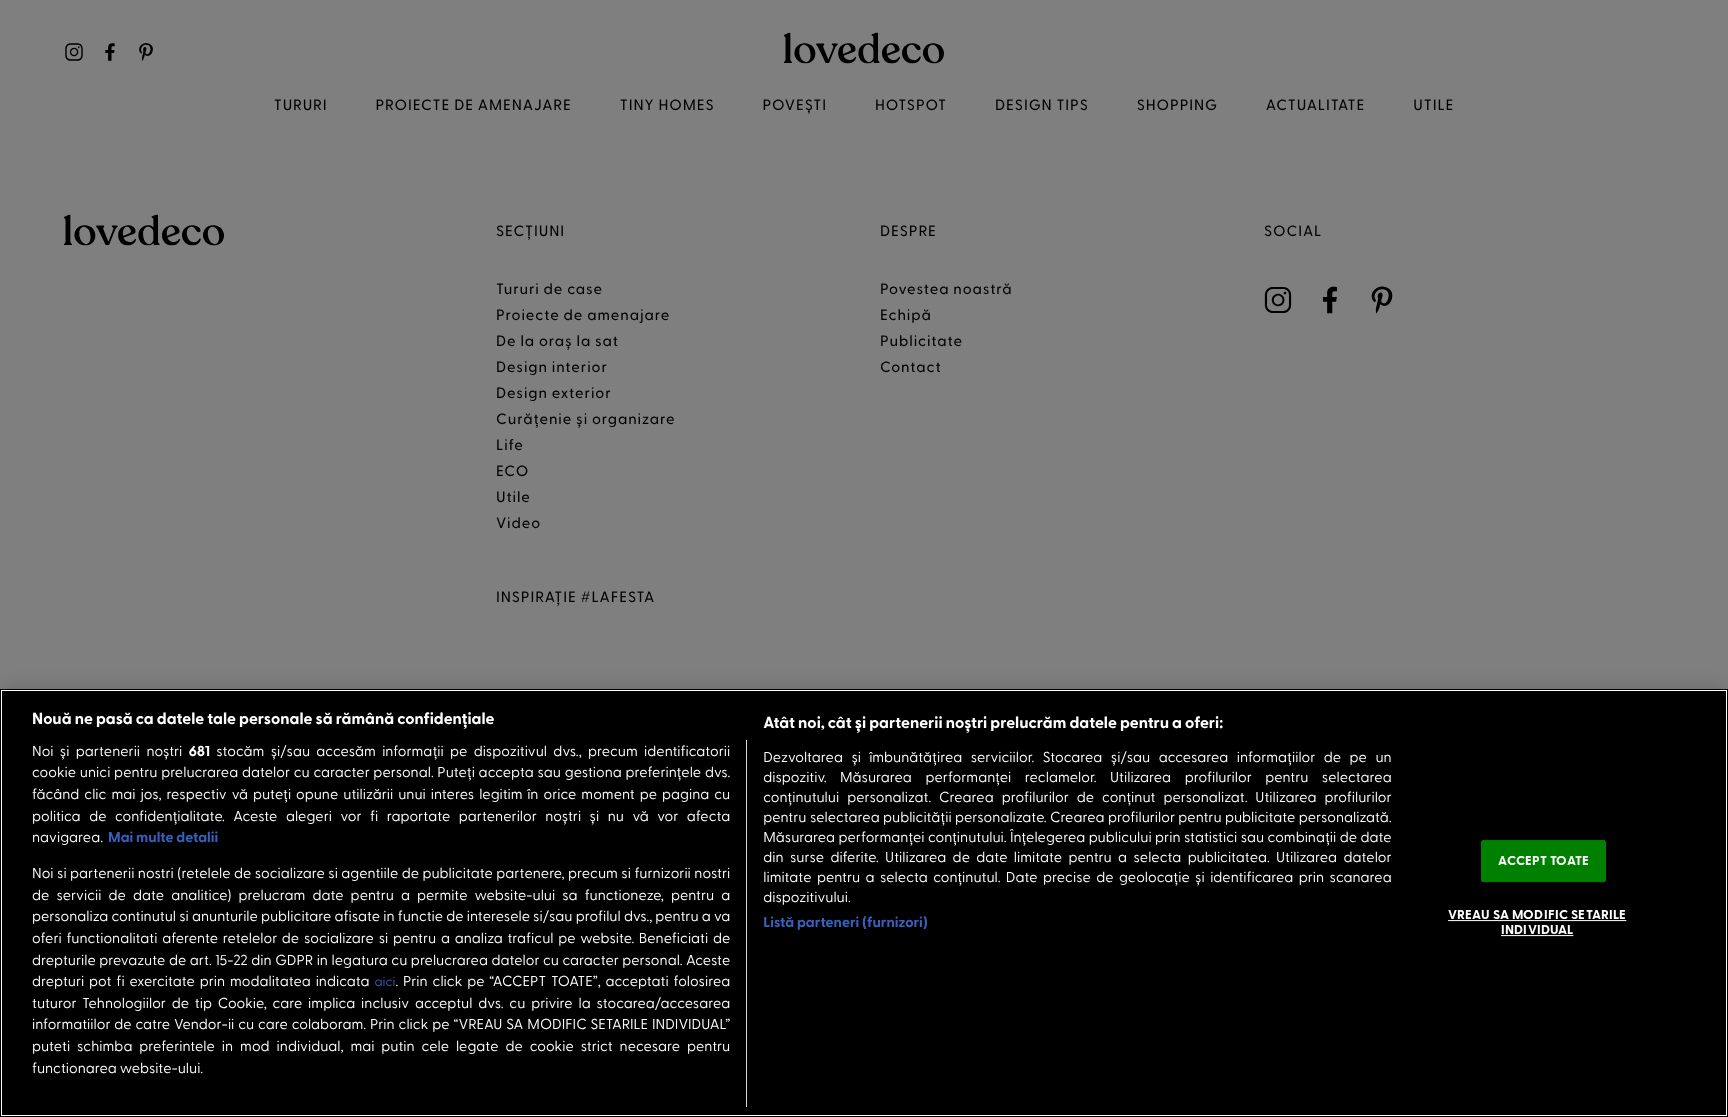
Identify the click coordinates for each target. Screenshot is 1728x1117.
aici (384, 981)
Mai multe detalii (163, 836)
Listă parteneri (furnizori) (845, 921)
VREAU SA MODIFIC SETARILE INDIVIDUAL (1537, 922)
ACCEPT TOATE (1543, 860)
